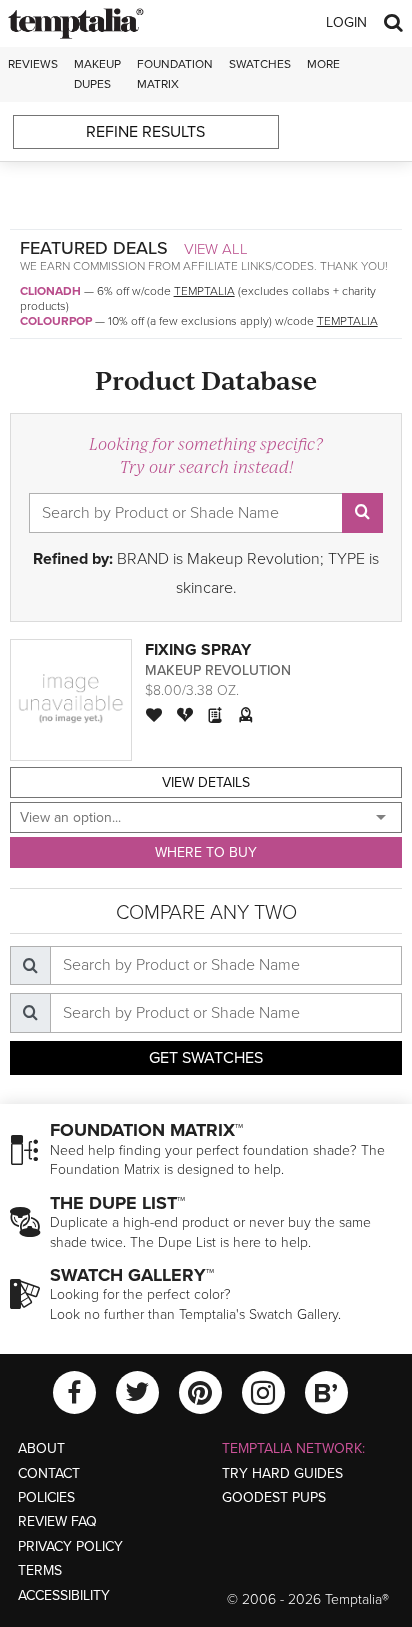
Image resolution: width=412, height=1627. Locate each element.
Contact (49, 1473)
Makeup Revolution (218, 670)
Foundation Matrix (175, 73)
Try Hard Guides (282, 1473)
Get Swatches (206, 1058)
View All (216, 249)
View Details (206, 782)
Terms (40, 1570)
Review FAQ (57, 1521)
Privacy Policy (70, 1546)
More (323, 64)
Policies (46, 1497)
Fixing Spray (198, 650)
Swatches (260, 64)
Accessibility (64, 1595)
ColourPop (56, 321)
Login (346, 22)
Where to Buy (206, 852)
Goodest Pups (274, 1497)
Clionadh (50, 291)
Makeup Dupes (97, 73)
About (41, 1448)
